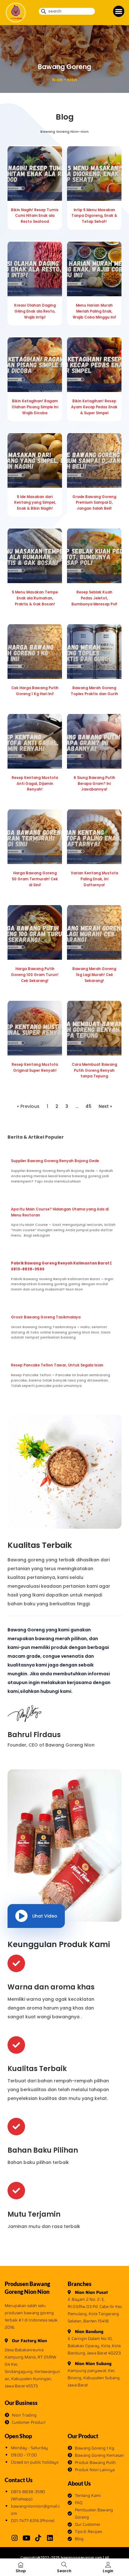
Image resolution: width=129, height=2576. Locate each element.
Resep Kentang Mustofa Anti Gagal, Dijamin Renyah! (35, 784)
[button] (119, 11)
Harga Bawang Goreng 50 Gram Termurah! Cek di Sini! (35, 879)
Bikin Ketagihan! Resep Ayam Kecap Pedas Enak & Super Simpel (94, 407)
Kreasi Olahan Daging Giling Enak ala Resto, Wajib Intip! (35, 311)
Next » (105, 1106)
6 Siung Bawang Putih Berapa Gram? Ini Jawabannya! (94, 784)
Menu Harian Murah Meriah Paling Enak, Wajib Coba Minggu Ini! (94, 311)
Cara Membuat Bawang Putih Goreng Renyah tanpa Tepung (94, 1071)
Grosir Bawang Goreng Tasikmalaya (46, 1317)
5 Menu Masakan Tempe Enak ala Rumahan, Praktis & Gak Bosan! (35, 598)
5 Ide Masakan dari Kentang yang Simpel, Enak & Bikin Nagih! (35, 503)
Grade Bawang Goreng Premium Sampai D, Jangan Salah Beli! (94, 503)
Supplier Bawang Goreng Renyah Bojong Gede (55, 1161)
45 (88, 1106)
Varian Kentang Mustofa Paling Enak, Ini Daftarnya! (94, 879)
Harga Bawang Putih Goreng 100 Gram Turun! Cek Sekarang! (35, 975)
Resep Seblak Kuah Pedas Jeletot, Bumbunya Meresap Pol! (94, 598)
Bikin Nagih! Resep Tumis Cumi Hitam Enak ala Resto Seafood (35, 216)
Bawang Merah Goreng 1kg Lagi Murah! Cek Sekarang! (94, 975)
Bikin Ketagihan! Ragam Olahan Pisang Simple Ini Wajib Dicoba (35, 407)
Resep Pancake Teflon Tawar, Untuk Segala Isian (57, 1365)
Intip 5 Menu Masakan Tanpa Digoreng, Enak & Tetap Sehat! (94, 216)
